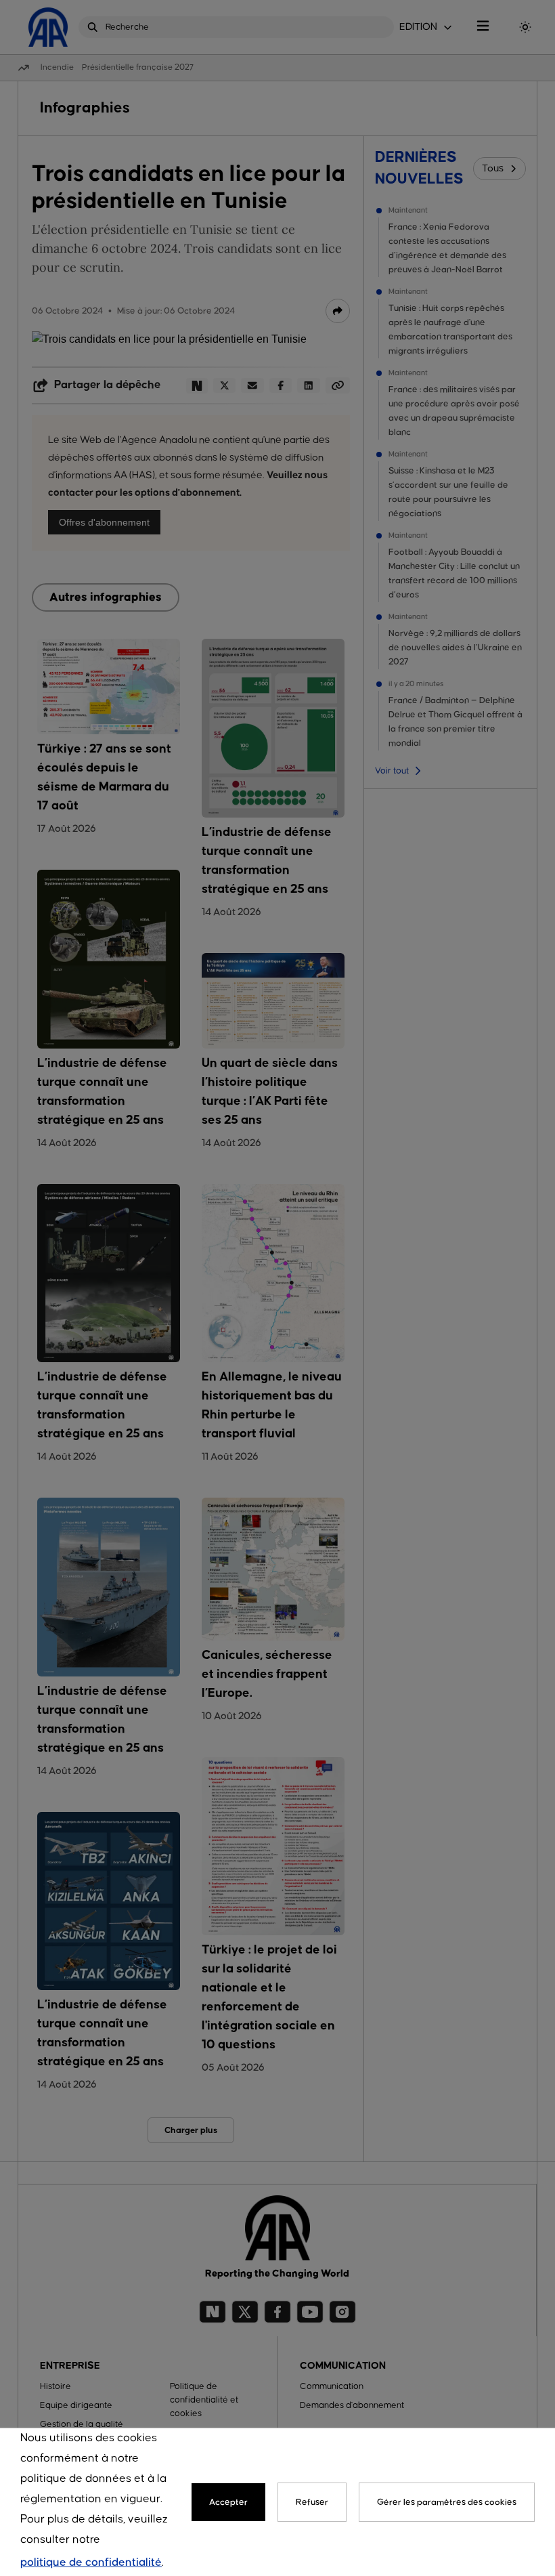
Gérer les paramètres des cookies (447, 2502)
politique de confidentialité (91, 2563)
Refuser (312, 2502)
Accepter (228, 2502)
